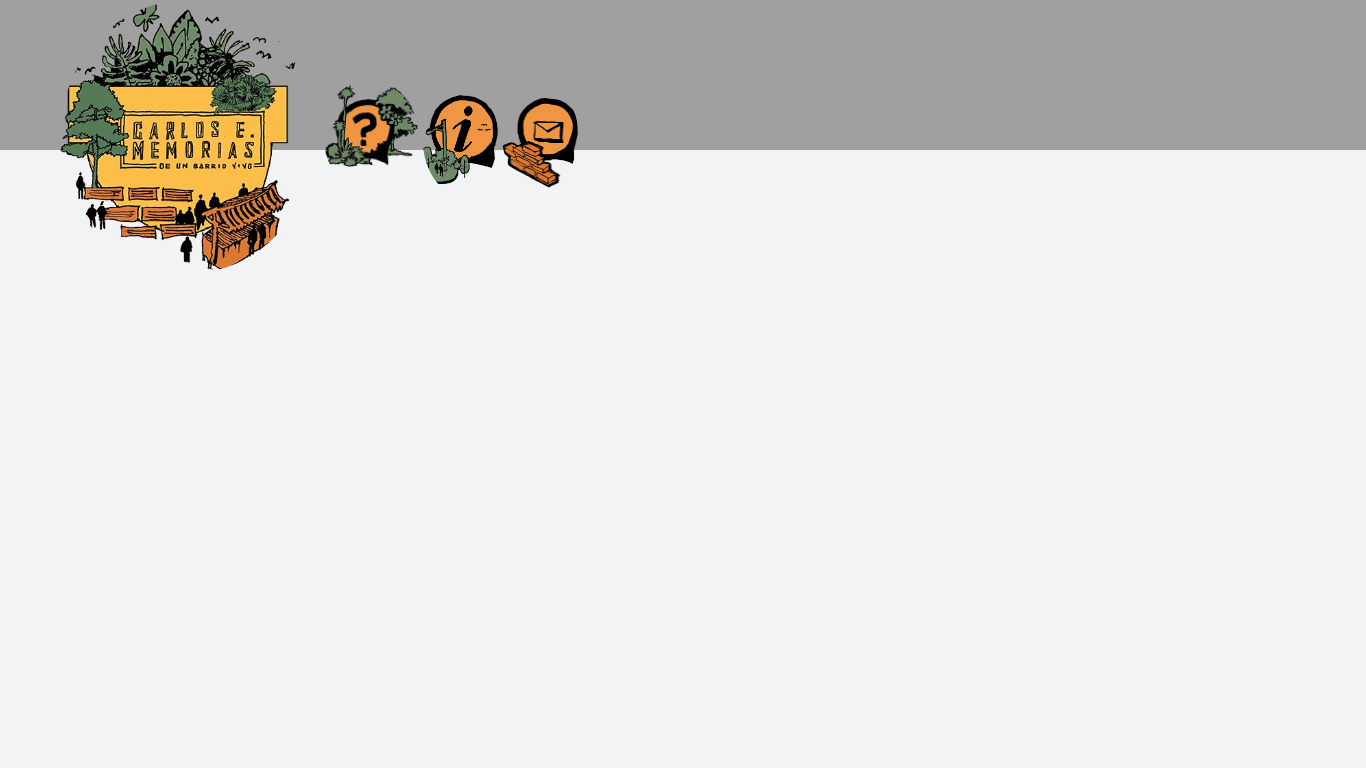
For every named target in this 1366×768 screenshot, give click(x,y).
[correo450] (540, 86)
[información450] (460, 82)
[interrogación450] (370, 88)
